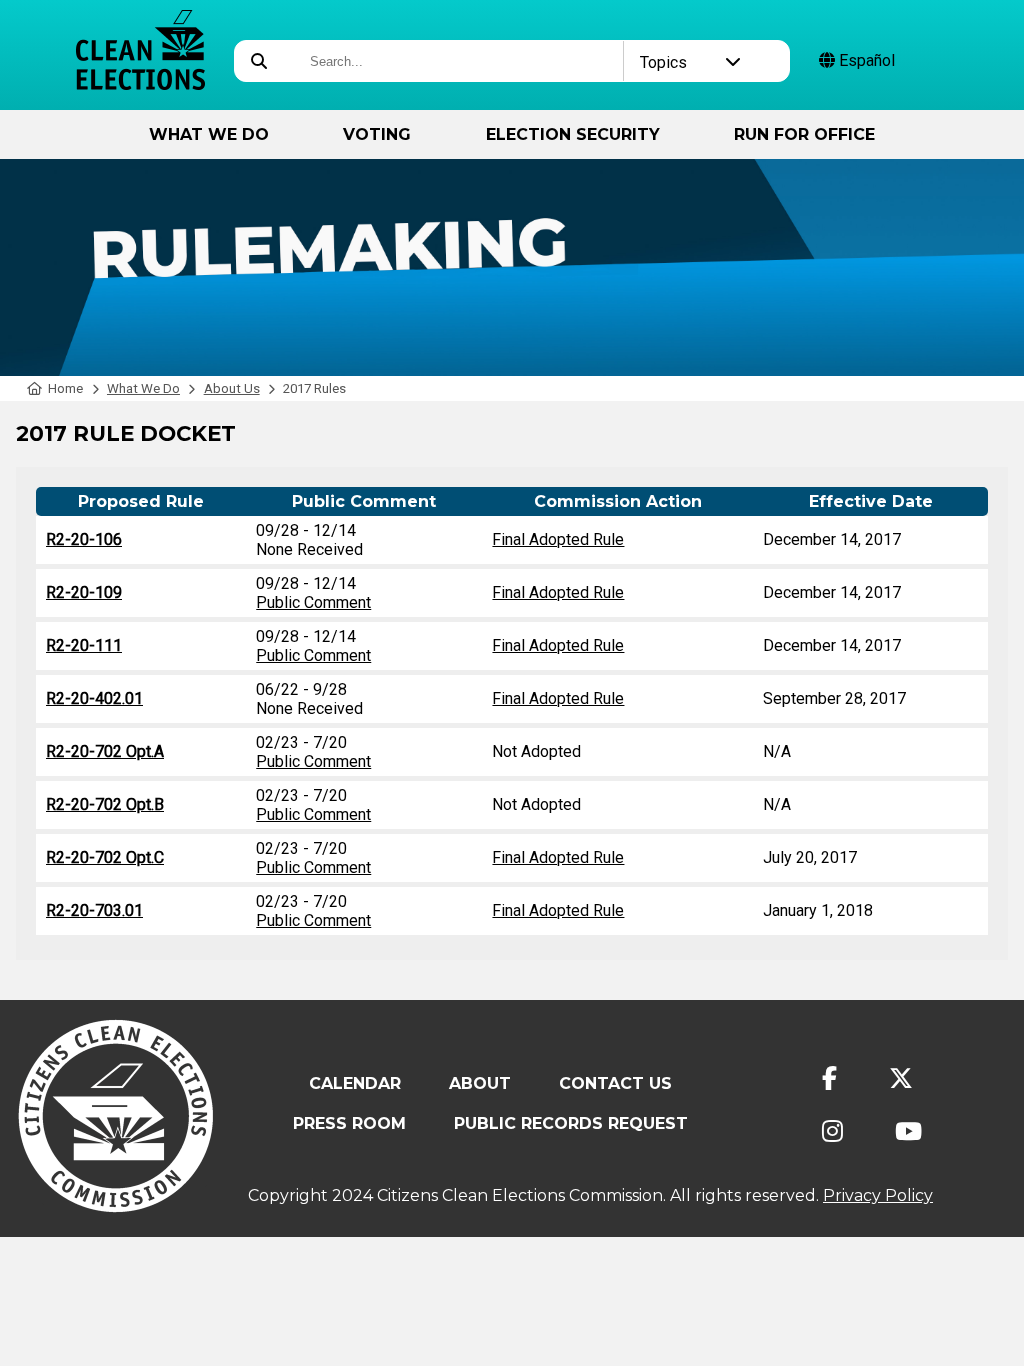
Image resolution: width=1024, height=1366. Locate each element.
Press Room (349, 1123)
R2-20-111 (84, 645)
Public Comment (313, 602)
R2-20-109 (84, 592)
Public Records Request (571, 1123)
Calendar (355, 1083)
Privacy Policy (878, 1195)
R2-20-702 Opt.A (105, 751)
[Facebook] (829, 1078)
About (480, 1083)
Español (865, 60)
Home (65, 388)
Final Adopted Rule (558, 539)
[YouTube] (908, 1131)
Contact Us (615, 1083)
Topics (663, 62)
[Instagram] (832, 1131)
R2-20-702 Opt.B (105, 804)
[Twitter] (901, 1078)
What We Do (209, 134)
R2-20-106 (84, 539)
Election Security (573, 134)
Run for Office (804, 134)
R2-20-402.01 (94, 698)
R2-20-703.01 (94, 910)
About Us (232, 388)
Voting (377, 134)
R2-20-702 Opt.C (105, 857)
